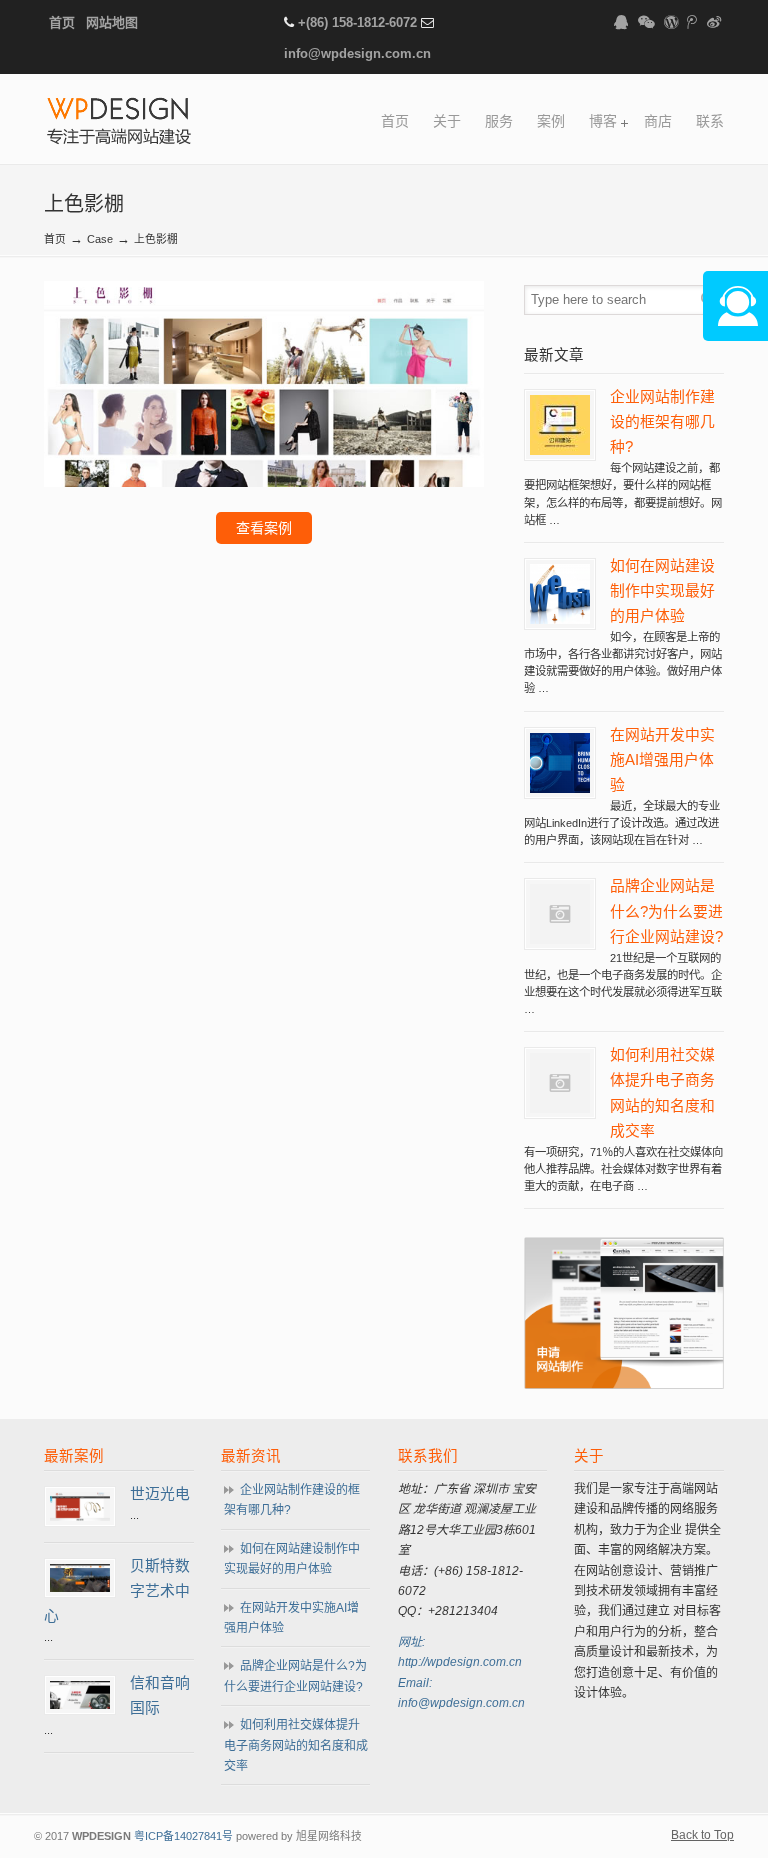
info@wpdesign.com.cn (357, 53)
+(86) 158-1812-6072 (357, 22)
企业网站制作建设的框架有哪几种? (662, 422)
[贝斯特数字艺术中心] (80, 1588)
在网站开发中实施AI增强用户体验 (662, 760)
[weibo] (714, 22)
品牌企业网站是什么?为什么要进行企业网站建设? (666, 911)
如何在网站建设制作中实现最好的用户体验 (662, 591)
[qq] (621, 22)
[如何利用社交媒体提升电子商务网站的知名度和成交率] (560, 1109)
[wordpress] (671, 22)
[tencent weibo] (693, 22)
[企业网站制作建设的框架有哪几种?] (560, 451)
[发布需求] (624, 1385)
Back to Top (702, 1835)
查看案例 (264, 528)
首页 (62, 22)
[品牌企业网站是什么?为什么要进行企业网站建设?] (560, 940)
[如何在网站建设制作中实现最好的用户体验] (560, 620)
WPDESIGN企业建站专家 (119, 122)
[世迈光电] (80, 1517)
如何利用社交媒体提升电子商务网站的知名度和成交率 (296, 1745)
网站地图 (112, 22)
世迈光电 (160, 1494)
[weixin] (646, 22)
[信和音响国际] (80, 1705)
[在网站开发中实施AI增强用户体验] (560, 789)
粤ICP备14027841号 (183, 1836)
